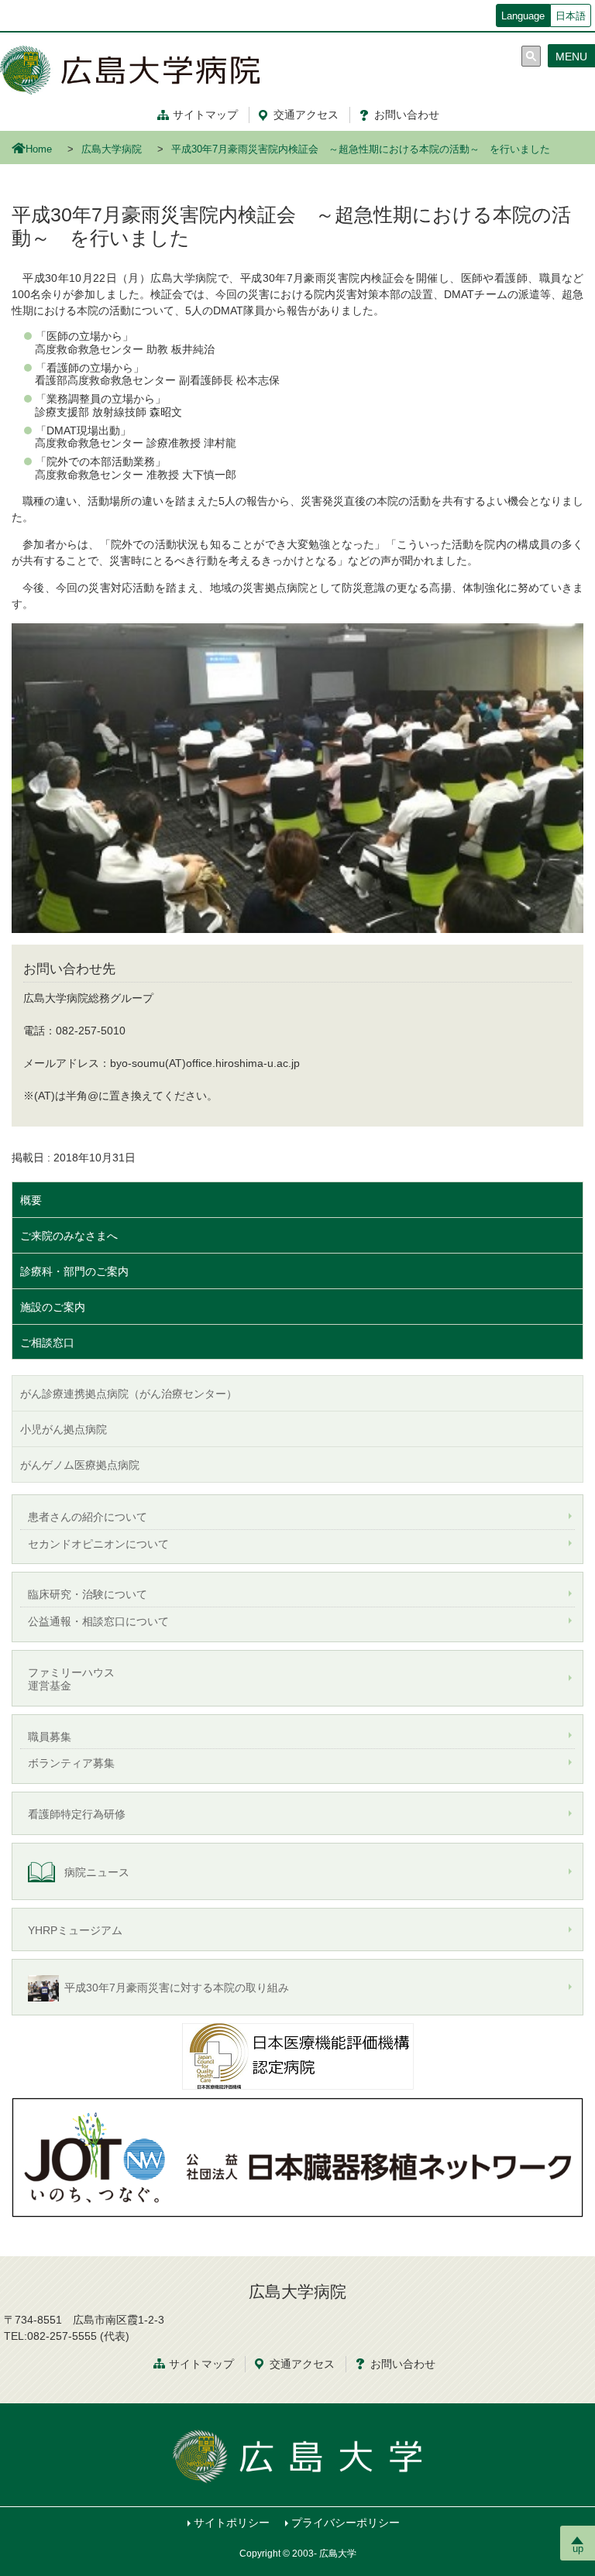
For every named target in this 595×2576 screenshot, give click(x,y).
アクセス (306, 115)
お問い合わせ (407, 115)
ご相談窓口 (47, 1343)
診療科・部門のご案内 (74, 1271)
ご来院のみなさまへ (69, 1236)
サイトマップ (205, 115)
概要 (31, 1200)
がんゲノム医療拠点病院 (80, 1465)
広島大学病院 (112, 149)
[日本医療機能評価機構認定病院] (297, 2055)
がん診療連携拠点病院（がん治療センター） (129, 1394)
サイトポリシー (232, 2523)
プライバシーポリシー (346, 2523)
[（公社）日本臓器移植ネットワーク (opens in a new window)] (297, 2156)
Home (39, 149)
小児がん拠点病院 (64, 1429)
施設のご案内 (53, 1307)
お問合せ (403, 2364)
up (578, 2549)
